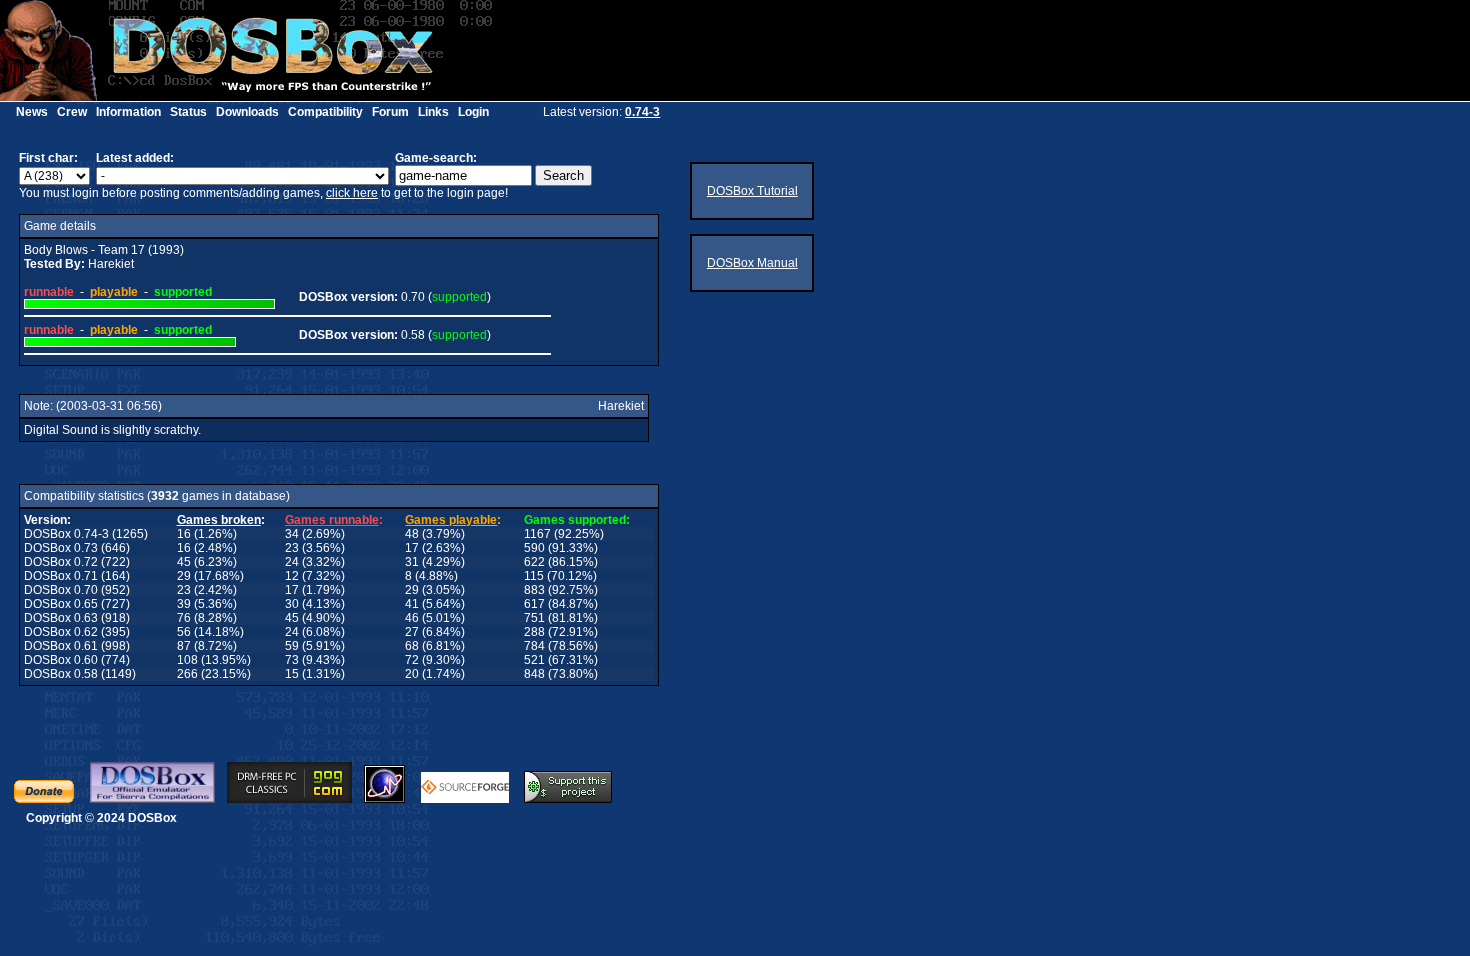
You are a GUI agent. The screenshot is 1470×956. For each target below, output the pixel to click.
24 (292, 562)
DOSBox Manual (752, 263)
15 (292, 674)
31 (412, 562)
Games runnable (332, 520)
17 (412, 548)
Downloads (247, 112)
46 (412, 618)
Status (188, 112)
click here (352, 193)
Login (473, 112)
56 (184, 632)
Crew (72, 112)
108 (187, 660)
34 (292, 534)
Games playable (451, 520)
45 (184, 562)
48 (412, 534)
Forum (390, 112)
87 (184, 646)
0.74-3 (642, 112)
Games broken (219, 520)
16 (184, 534)
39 (184, 604)
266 (187, 674)
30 (292, 604)
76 (184, 618)
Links (433, 112)
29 (184, 576)
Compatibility (325, 112)
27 (412, 632)
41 (412, 604)
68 (412, 646)
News (32, 112)
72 (412, 660)
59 (292, 646)
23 (292, 548)
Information (128, 112)
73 (292, 660)
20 (412, 674)
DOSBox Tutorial (752, 191)
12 (292, 576)
